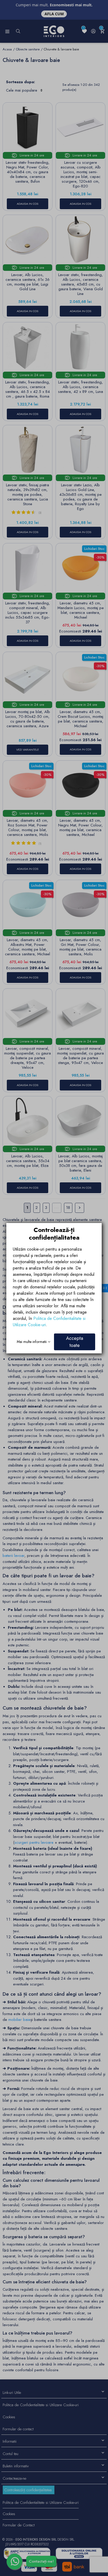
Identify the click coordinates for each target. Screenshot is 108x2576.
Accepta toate (75, 1342)
